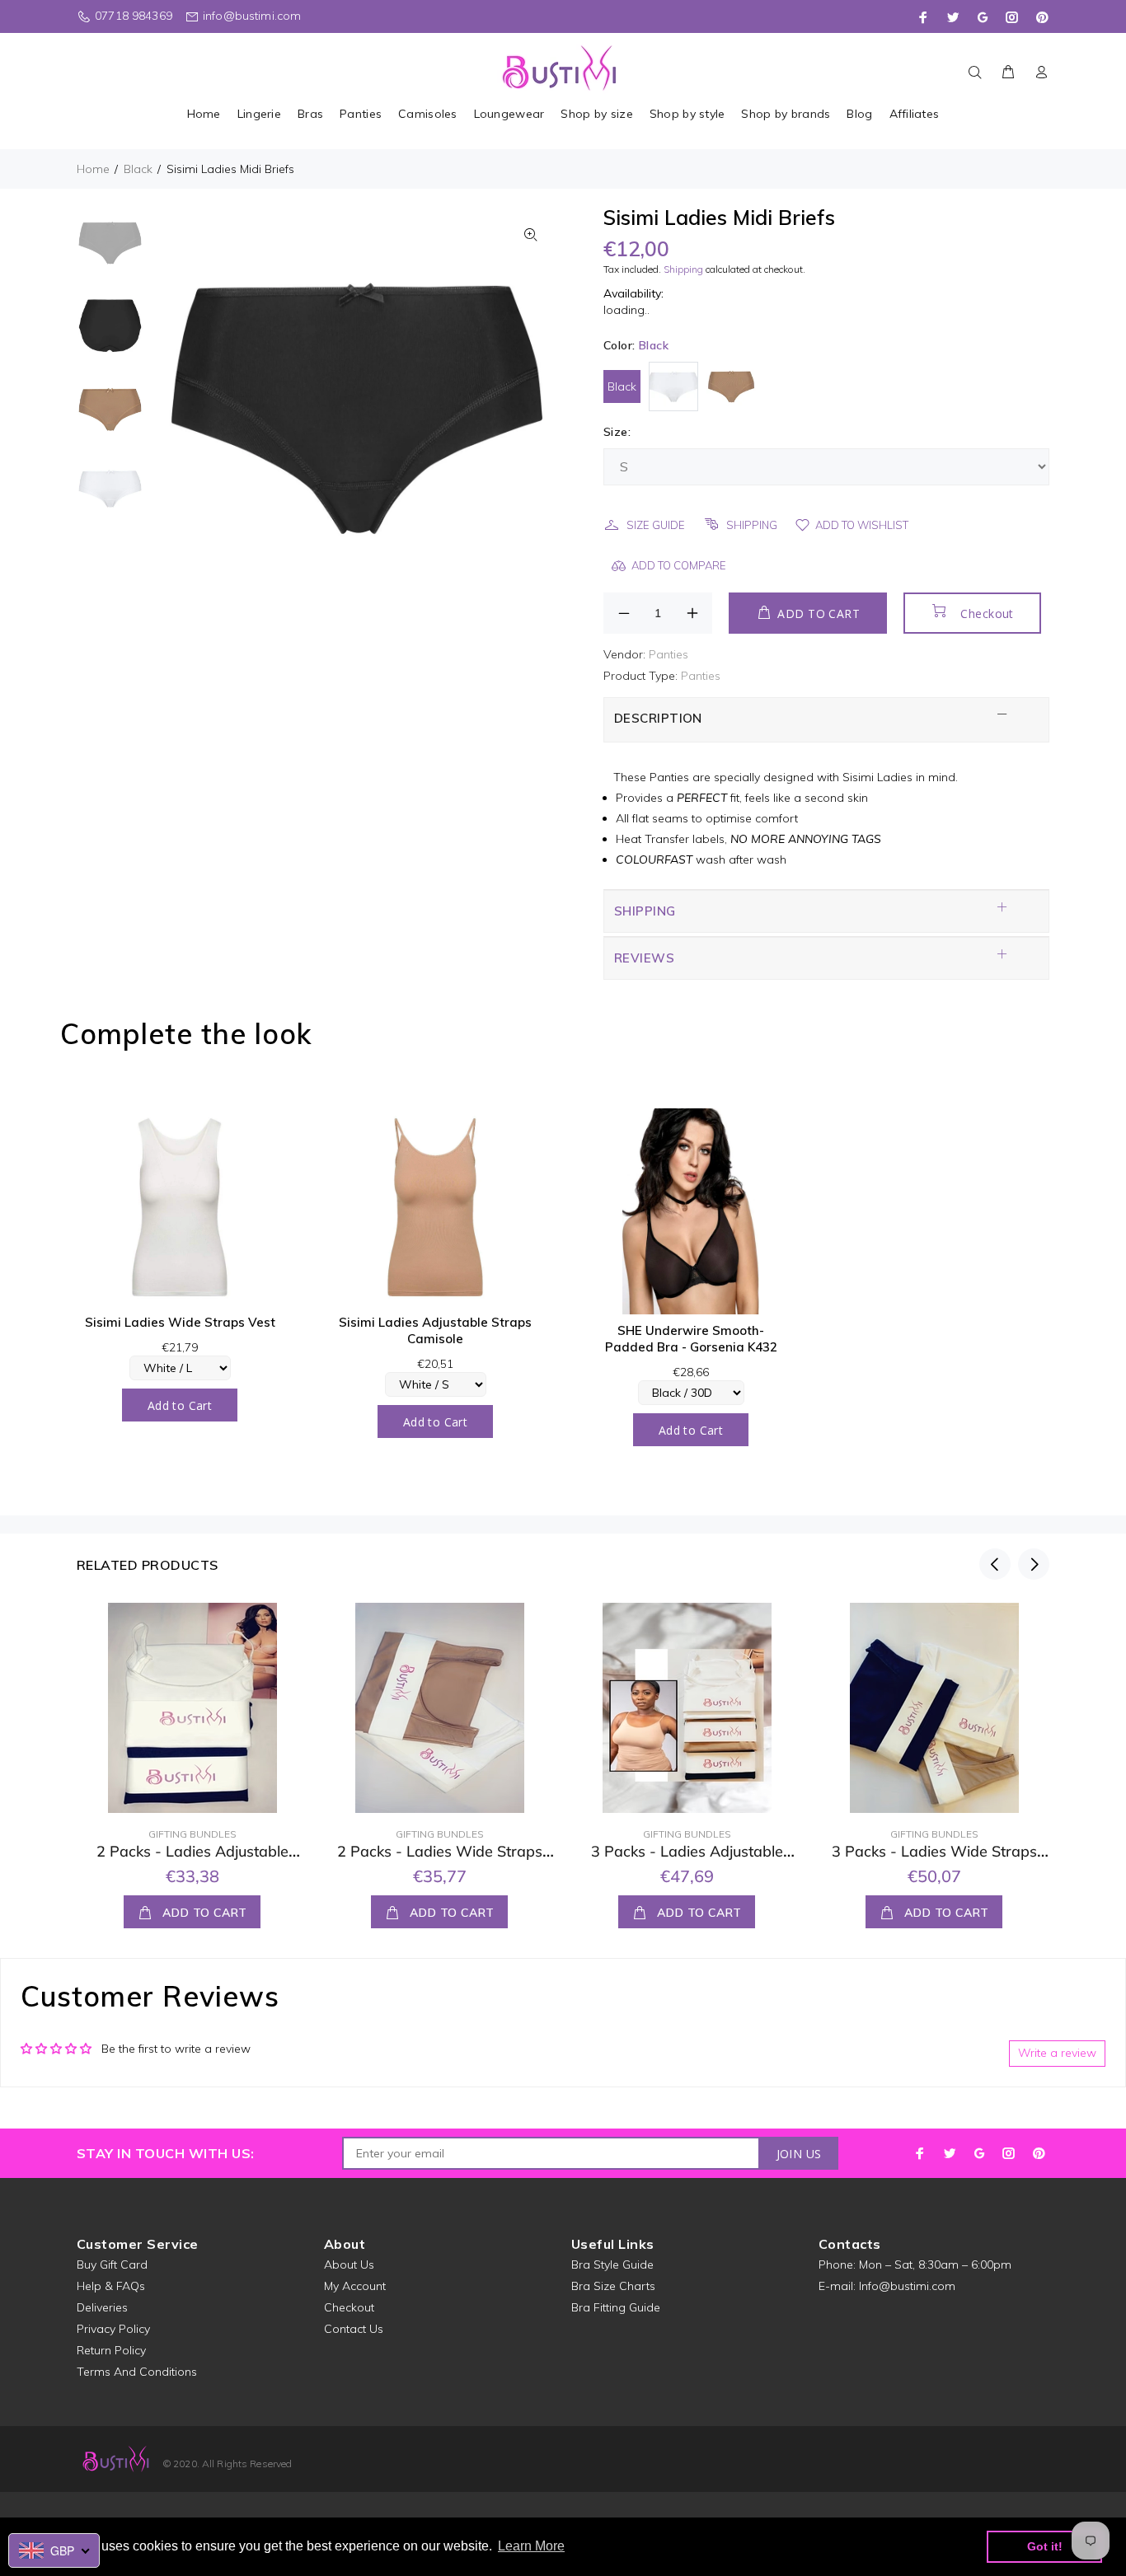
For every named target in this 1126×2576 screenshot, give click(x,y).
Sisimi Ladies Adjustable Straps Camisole (435, 1330)
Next (1034, 1564)
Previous (995, 1564)
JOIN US (799, 2154)
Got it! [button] (1045, 2546)
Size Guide (656, 525)
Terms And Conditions (137, 2372)
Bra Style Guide (612, 2265)
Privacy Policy (113, 2329)
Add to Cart (180, 1405)
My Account (355, 2286)
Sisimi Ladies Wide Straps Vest (180, 1322)
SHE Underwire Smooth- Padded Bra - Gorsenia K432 (691, 1339)
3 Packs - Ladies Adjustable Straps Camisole (687, 1861)
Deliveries (102, 2307)
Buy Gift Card (112, 2265)
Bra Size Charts (613, 2286)
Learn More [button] (531, 2546)
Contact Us (354, 2329)
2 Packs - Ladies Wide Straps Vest (440, 1861)
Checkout (987, 614)
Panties (669, 654)
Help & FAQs (111, 2286)
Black (138, 169)
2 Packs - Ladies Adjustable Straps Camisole (192, 1861)
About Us (349, 2265)
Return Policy (111, 2350)
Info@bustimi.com (907, 2286)
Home (93, 169)
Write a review (1057, 2053)
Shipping (683, 269)
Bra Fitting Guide (616, 2307)
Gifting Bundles (192, 1834)
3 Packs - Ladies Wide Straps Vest (934, 1861)
